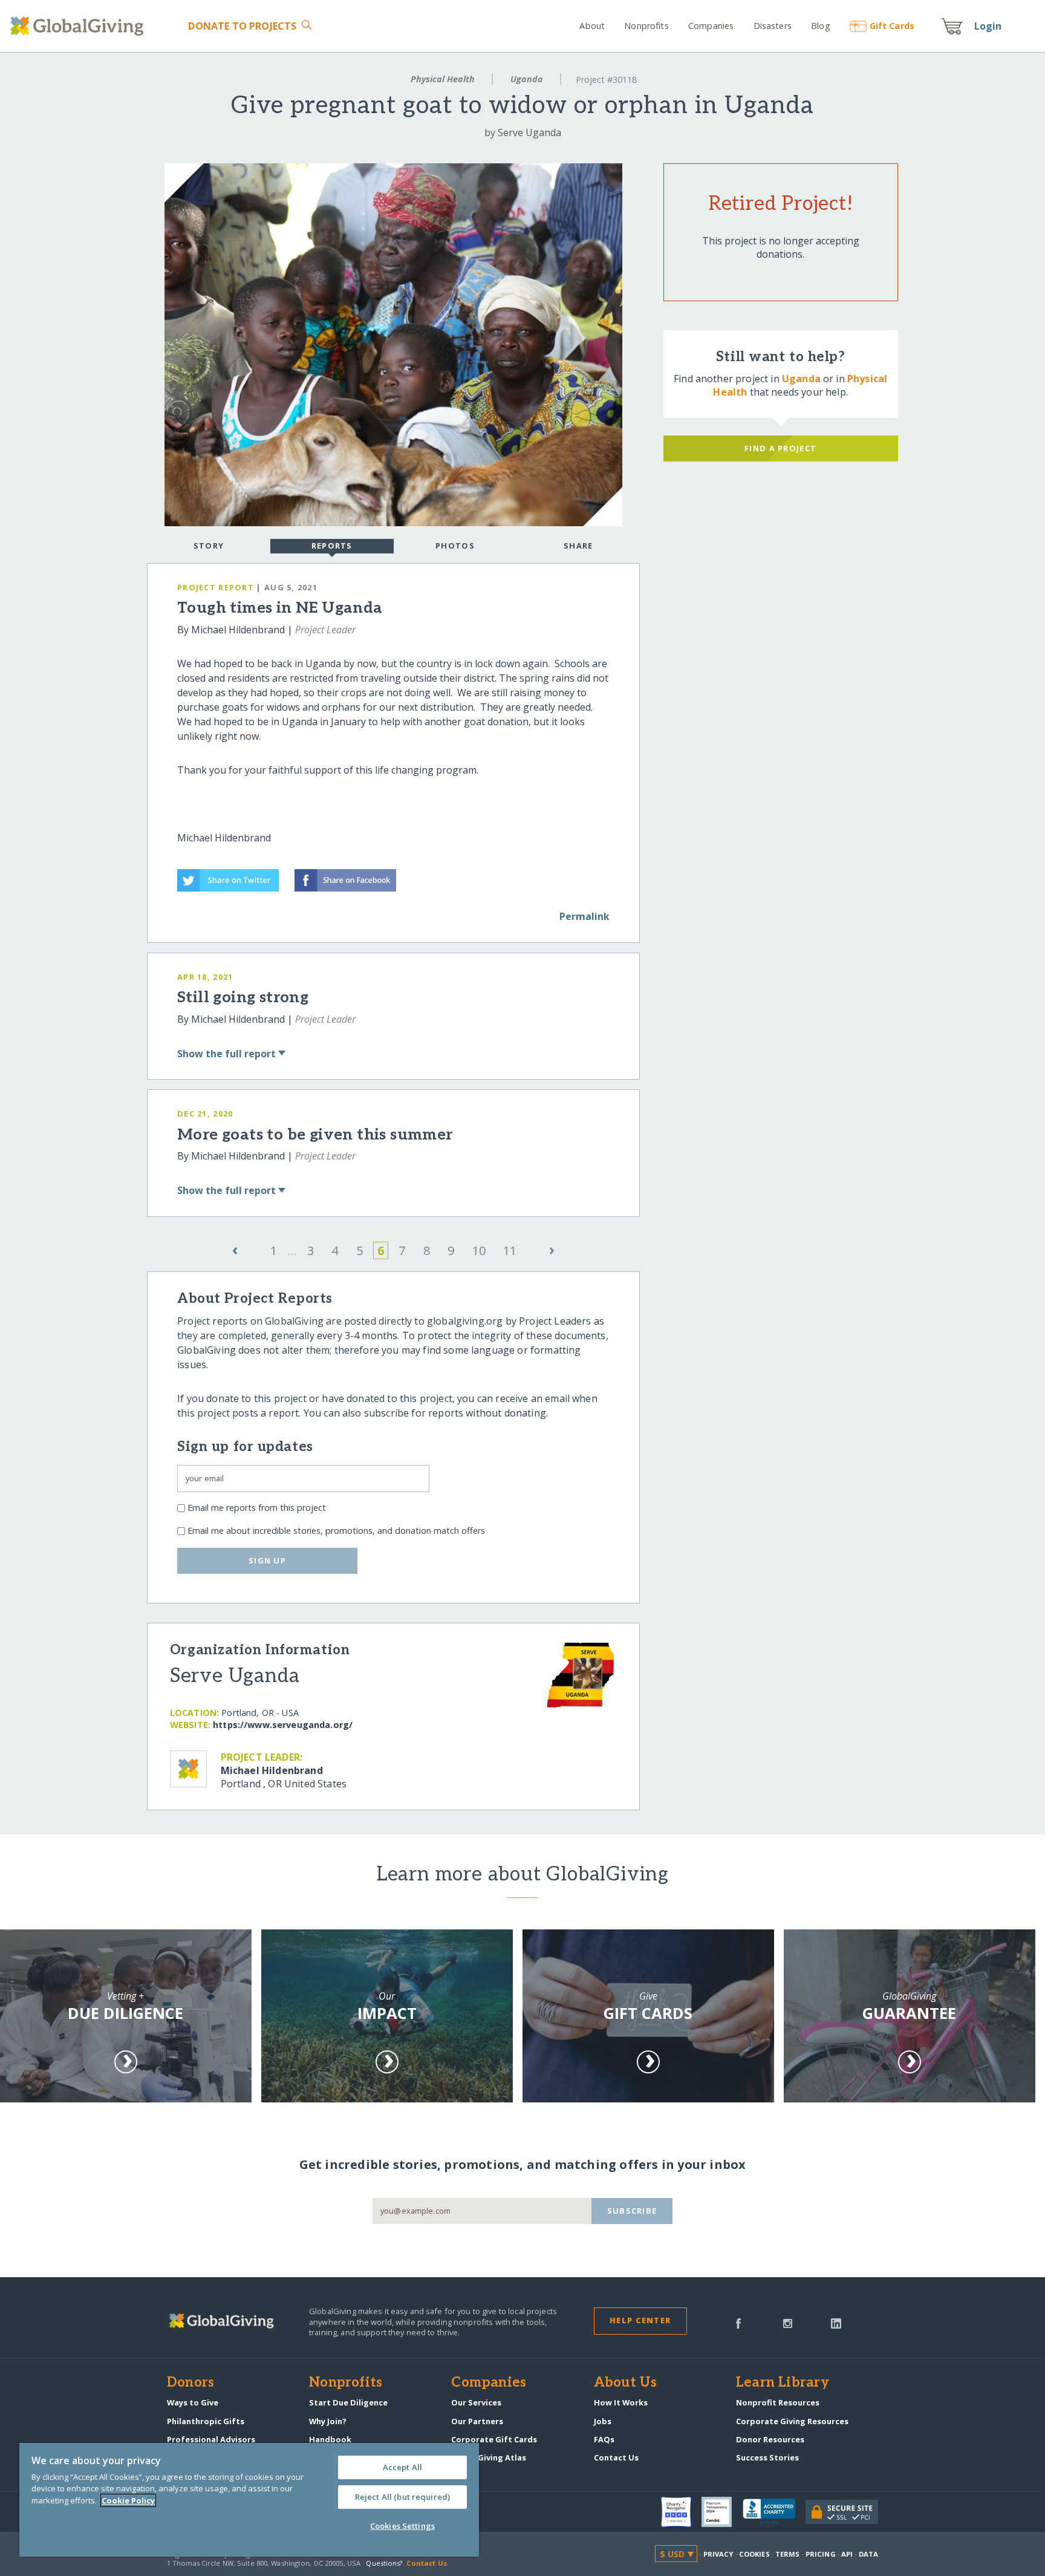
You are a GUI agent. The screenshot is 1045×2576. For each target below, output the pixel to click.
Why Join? (328, 2421)
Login (988, 26)
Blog (821, 26)
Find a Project (780, 448)
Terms (788, 2554)
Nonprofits (646, 26)
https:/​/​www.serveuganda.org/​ (283, 1725)
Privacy (718, 2554)
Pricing (821, 2554)
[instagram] (788, 2323)
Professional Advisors (211, 2439)
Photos (455, 546)
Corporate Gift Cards (494, 2439)
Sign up (267, 1560)
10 (479, 1251)
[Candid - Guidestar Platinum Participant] (722, 2512)
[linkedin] (836, 2323)
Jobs (603, 2421)
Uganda (527, 79)
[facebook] (738, 2323)
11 (510, 1251)
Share (578, 546)
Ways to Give (193, 2402)
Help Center (640, 2320)
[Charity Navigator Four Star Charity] (682, 2512)
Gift (892, 26)
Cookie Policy (128, 2500)
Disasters (772, 26)
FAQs (604, 2439)
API (847, 2554)
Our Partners (477, 2421)
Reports (332, 546)
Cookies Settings (402, 2526)
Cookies (754, 2554)
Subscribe (632, 2211)
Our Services (476, 2402)
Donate (242, 26)
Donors (190, 2383)
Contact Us (616, 2457)
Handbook (330, 2439)
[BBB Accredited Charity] (774, 2512)
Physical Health (443, 79)
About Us (626, 2383)
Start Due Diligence (348, 2402)
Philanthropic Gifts (206, 2421)
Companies (711, 26)
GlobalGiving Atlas (489, 2457)
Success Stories (767, 2457)
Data (868, 2554)
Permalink (584, 916)
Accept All (402, 2467)
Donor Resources (770, 2439)
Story (209, 546)
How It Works (621, 2402)
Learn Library (783, 2383)
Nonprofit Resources (778, 2402)
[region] (249, 2500)
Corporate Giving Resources (792, 2421)
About (592, 26)
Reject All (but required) (402, 2497)
